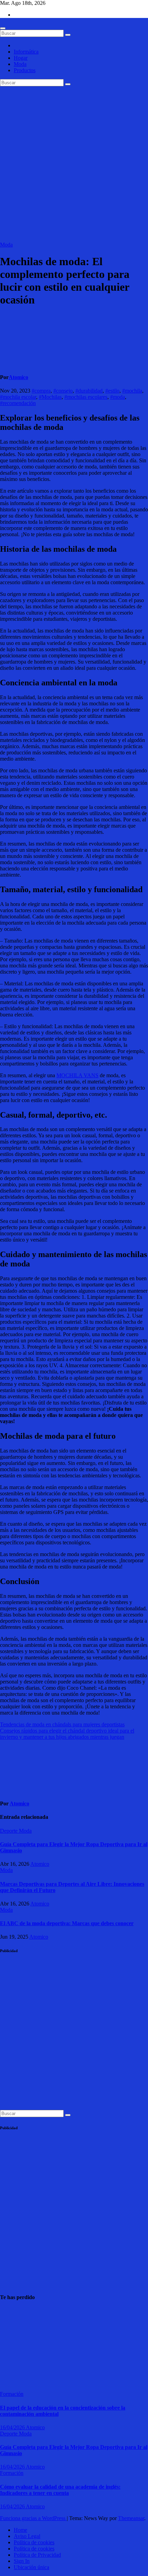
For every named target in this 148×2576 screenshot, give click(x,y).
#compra (41, 391)
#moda (118, 397)
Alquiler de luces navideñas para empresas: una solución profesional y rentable (17, 2346)
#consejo (63, 391)
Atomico (18, 377)
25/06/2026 (12, 2381)
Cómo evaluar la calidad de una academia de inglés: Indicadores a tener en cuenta (60, 2490)
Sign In (22, 2561)
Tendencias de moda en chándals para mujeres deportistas (62, 1724)
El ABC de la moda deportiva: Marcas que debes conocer (67, 1923)
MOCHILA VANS (77, 1075)
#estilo (112, 391)
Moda (20, 64)
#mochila (132, 391)
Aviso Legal (27, 2536)
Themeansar (131, 2518)
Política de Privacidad (37, 2555)
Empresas (10, 2311)
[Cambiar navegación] (3, 28)
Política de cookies (34, 2542)
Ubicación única (31, 2567)
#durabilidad (89, 391)
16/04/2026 (13, 2427)
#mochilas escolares (86, 397)
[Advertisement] (74, 164)
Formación (12, 2394)
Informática (26, 52)
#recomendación (18, 403)
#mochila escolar (18, 397)
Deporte (9, 1831)
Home (20, 2530)
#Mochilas (50, 397)
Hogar (21, 58)
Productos (25, 70)
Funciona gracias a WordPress (33, 2518)
